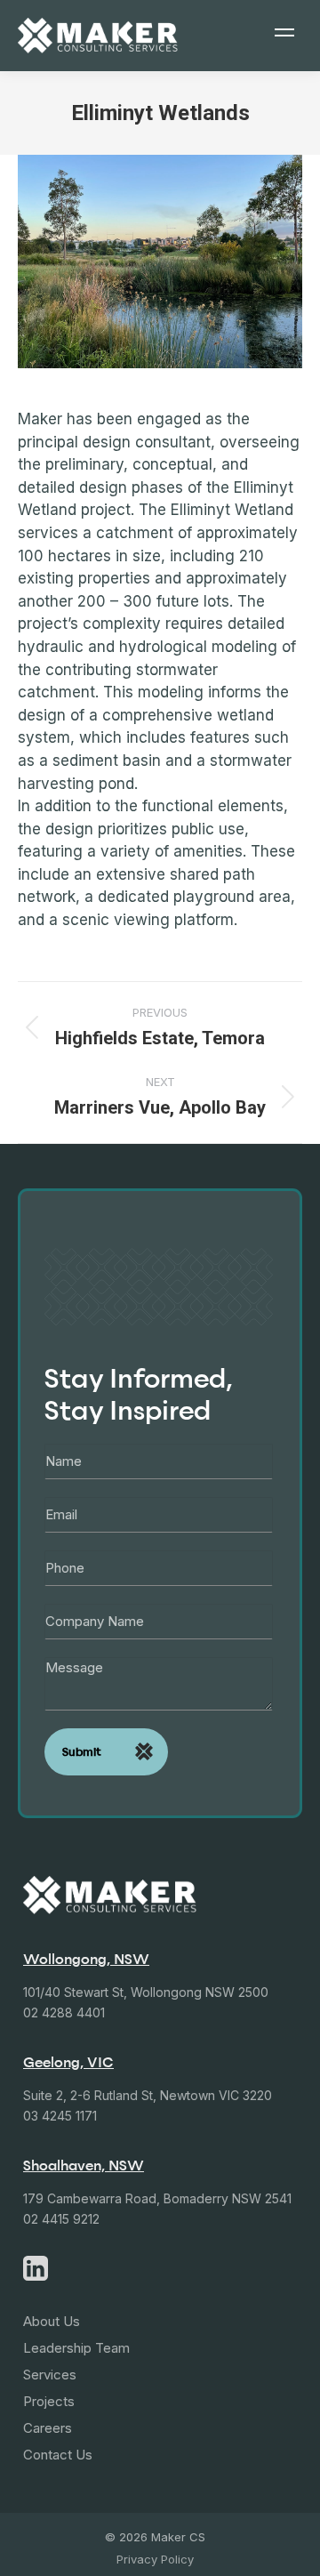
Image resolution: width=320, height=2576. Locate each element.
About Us (52, 2321)
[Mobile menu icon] (284, 36)
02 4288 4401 (64, 2012)
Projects (49, 2401)
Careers (48, 2428)
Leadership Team (76, 2348)
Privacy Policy (155, 2559)
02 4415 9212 (61, 2219)
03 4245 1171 (60, 2116)
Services (50, 2375)
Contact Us (58, 2455)
